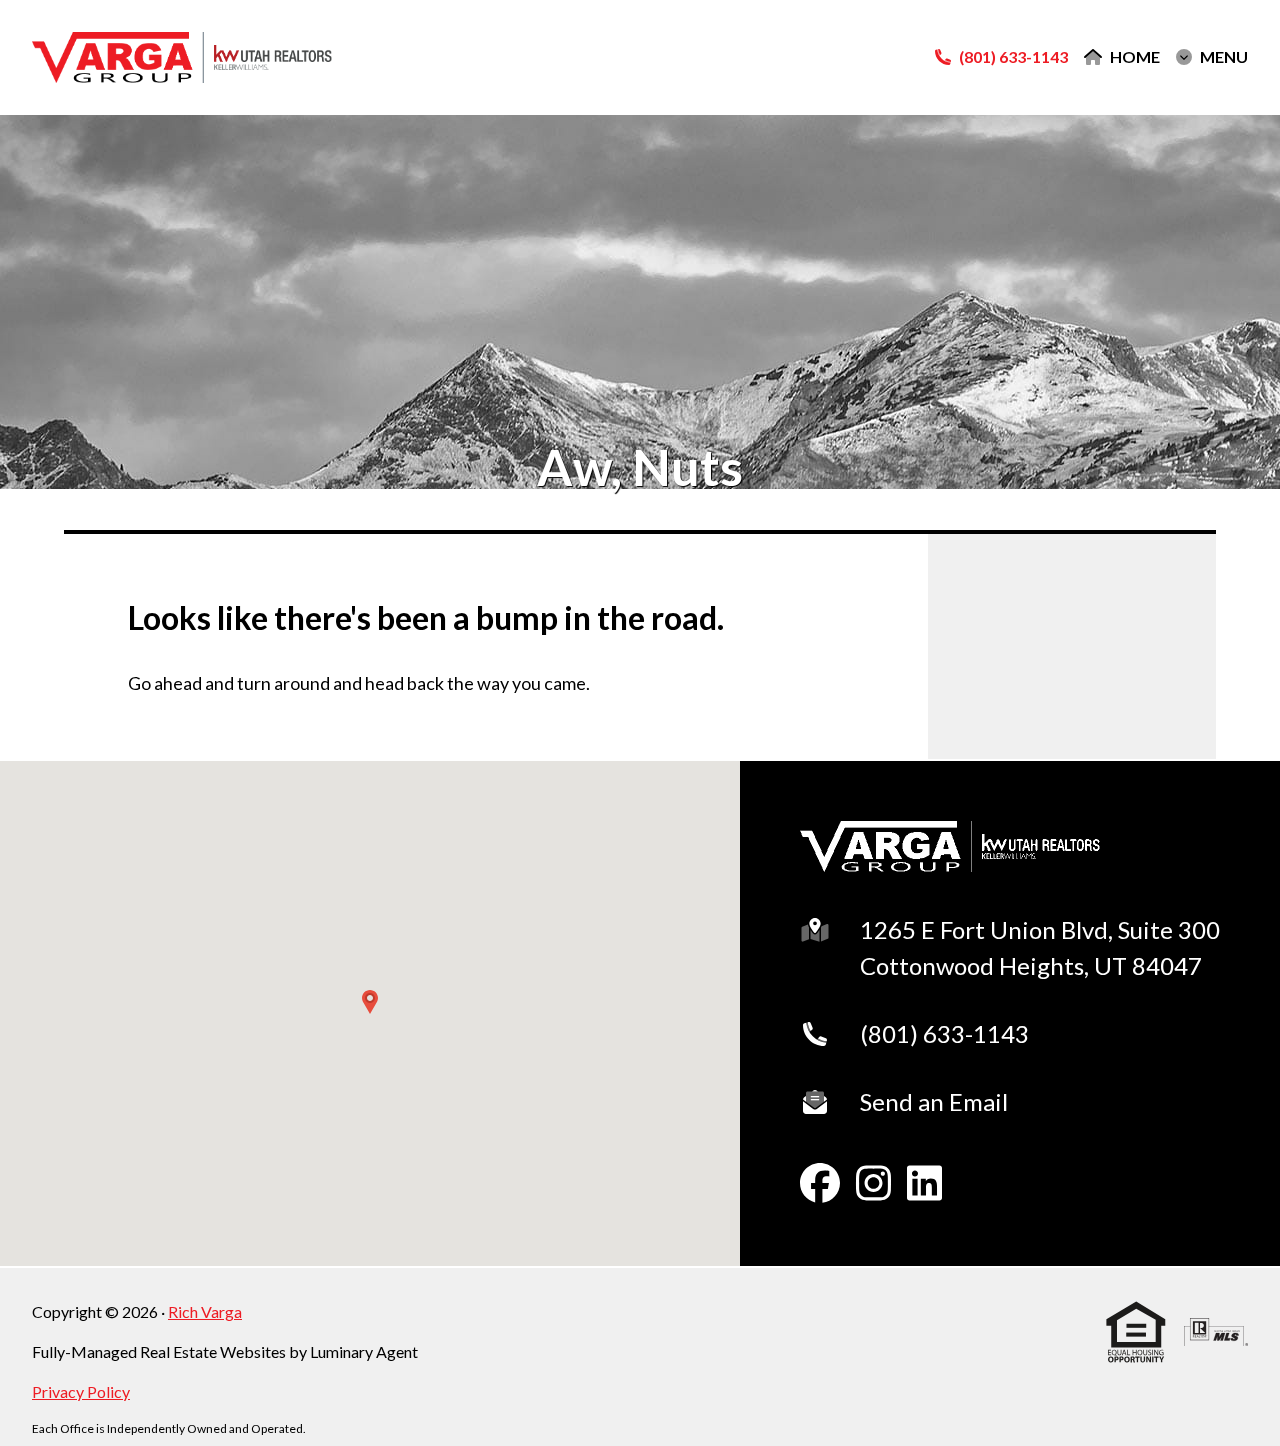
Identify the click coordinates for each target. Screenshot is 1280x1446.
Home (1135, 57)
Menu (1224, 57)
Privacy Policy (81, 1391)
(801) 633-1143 (944, 1033)
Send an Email (934, 1101)
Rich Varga (205, 1311)
